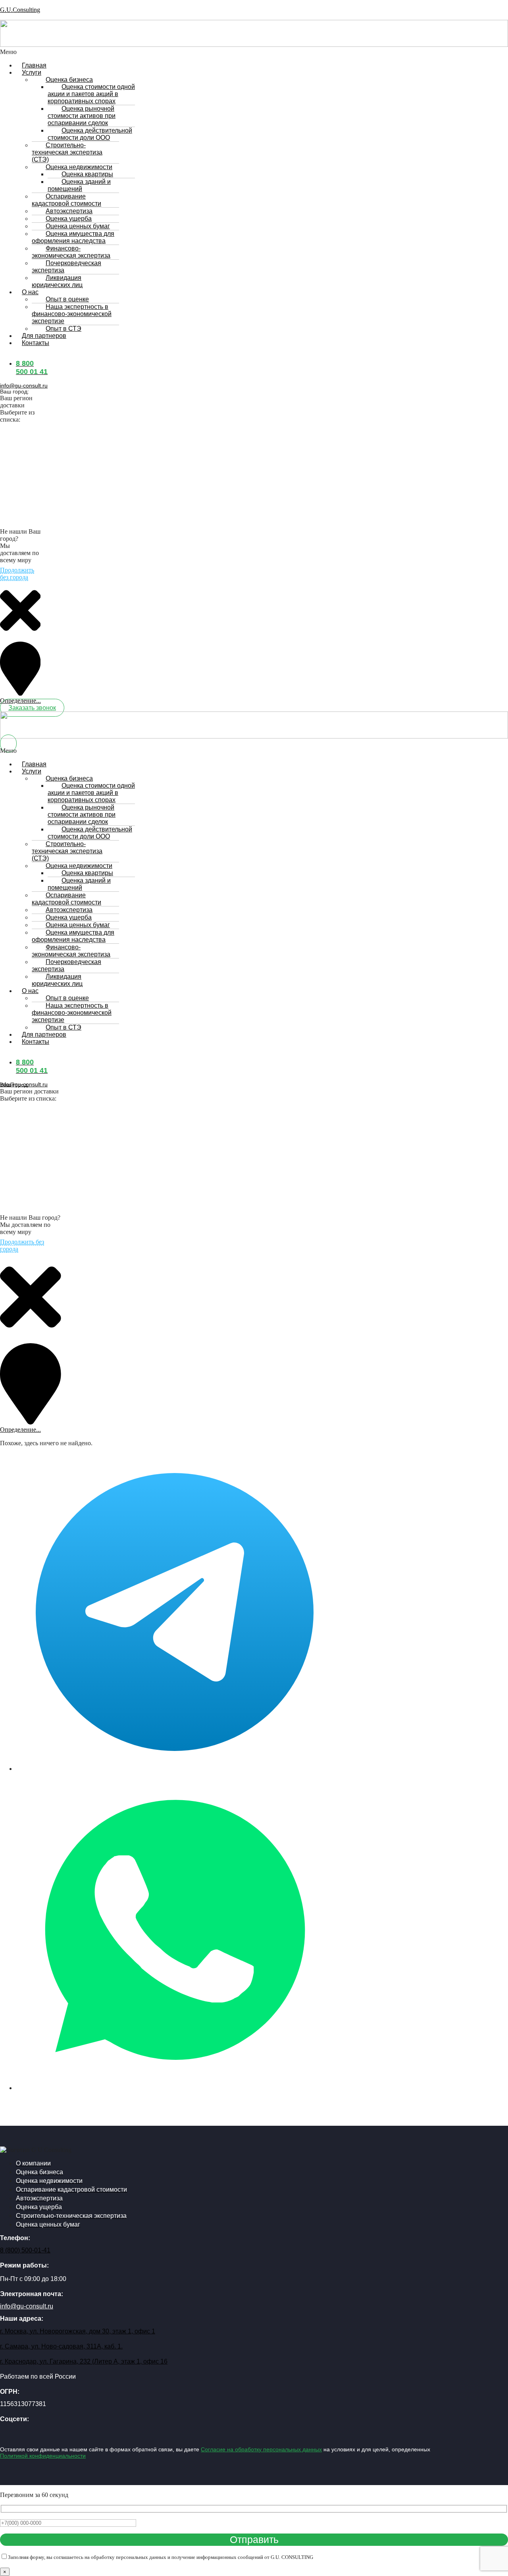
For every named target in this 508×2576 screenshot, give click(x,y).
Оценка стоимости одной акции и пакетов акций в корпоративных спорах (91, 94)
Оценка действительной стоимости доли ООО (90, 134)
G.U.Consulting (20, 10)
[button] (107, 52)
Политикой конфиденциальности (43, 2456)
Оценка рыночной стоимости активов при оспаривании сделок (82, 116)
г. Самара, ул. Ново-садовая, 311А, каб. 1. (61, 2346)
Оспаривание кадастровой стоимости (66, 200)
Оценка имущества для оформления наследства (73, 237)
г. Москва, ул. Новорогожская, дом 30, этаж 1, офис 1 (78, 2331)
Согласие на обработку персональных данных (261, 2449)
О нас (30, 292)
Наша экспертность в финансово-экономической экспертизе (72, 314)
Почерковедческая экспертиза (66, 267)
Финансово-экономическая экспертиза (71, 252)
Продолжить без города (17, 574)
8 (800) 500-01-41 (25, 2250)
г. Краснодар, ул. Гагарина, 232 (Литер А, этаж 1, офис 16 (84, 2361)
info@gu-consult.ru (24, 386)
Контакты (36, 343)
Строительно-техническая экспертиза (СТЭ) (67, 152)
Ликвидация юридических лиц (57, 281)
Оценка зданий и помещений (79, 185)
